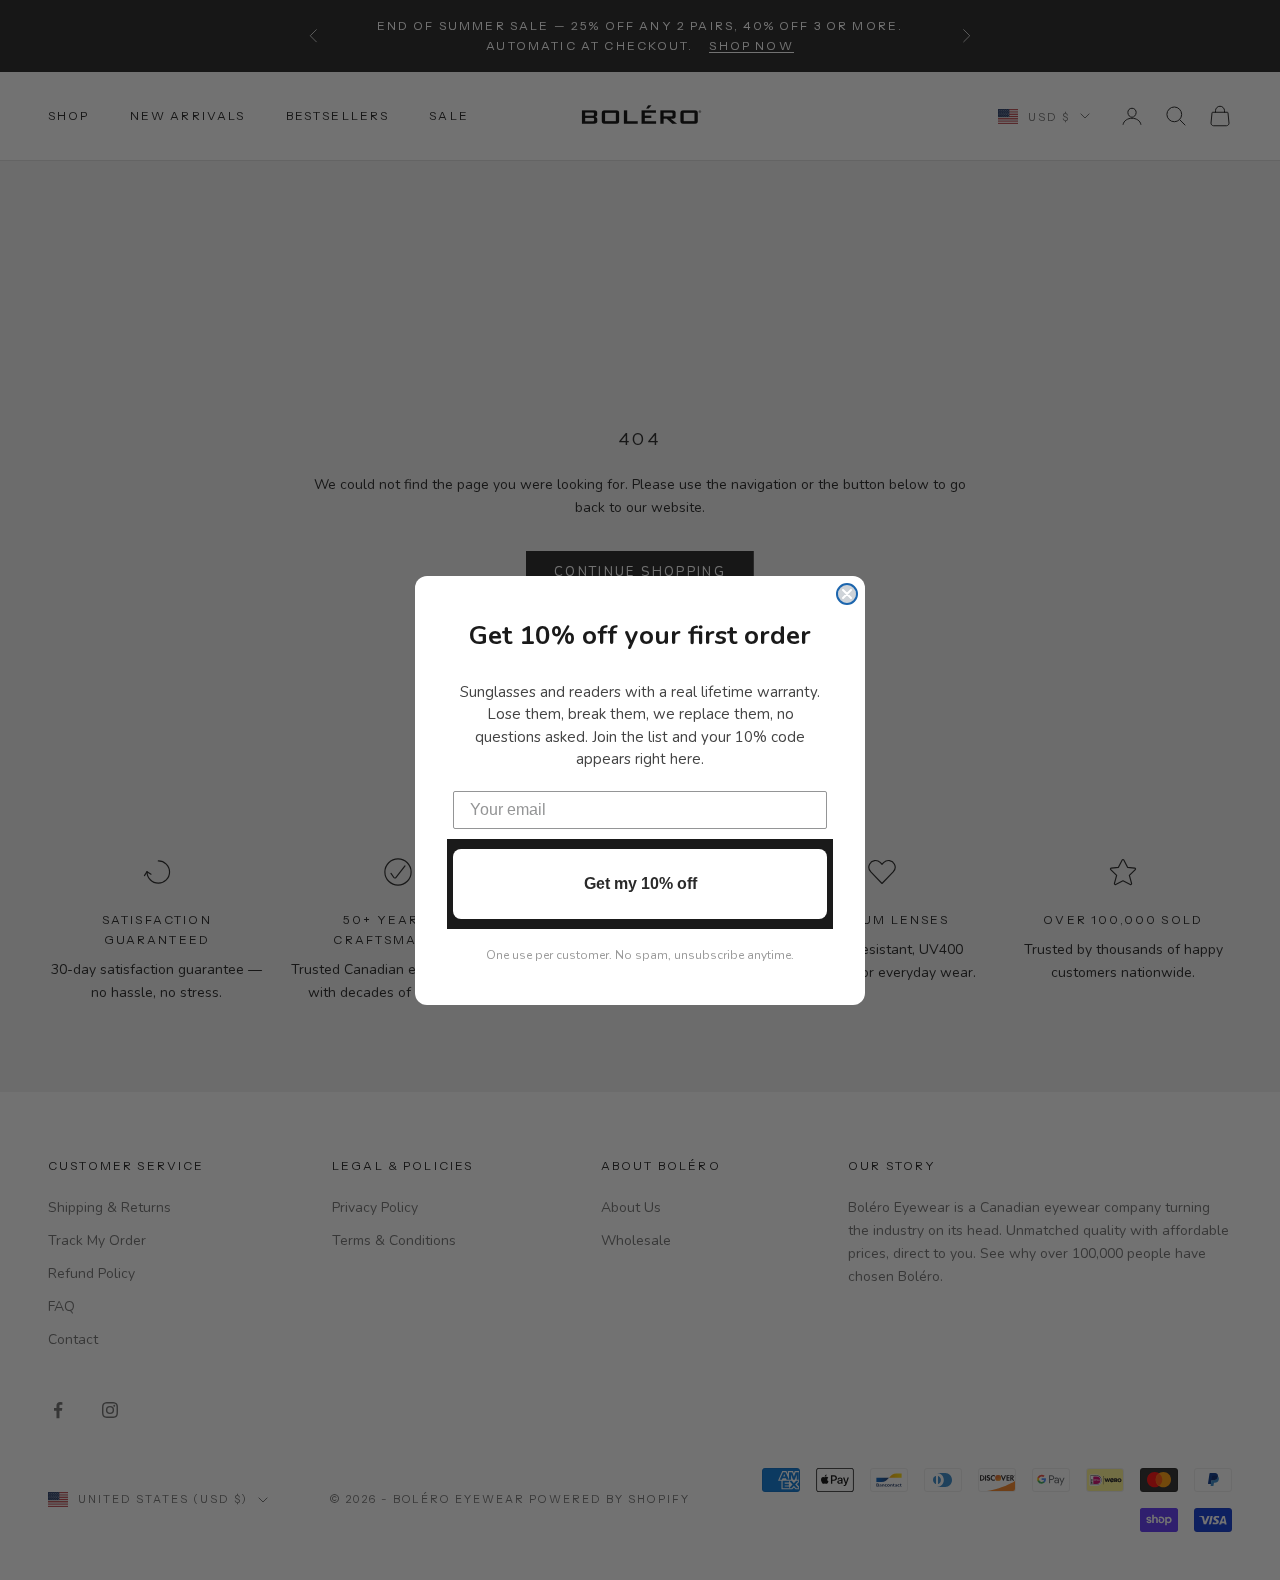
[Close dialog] (847, 594)
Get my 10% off (640, 883)
